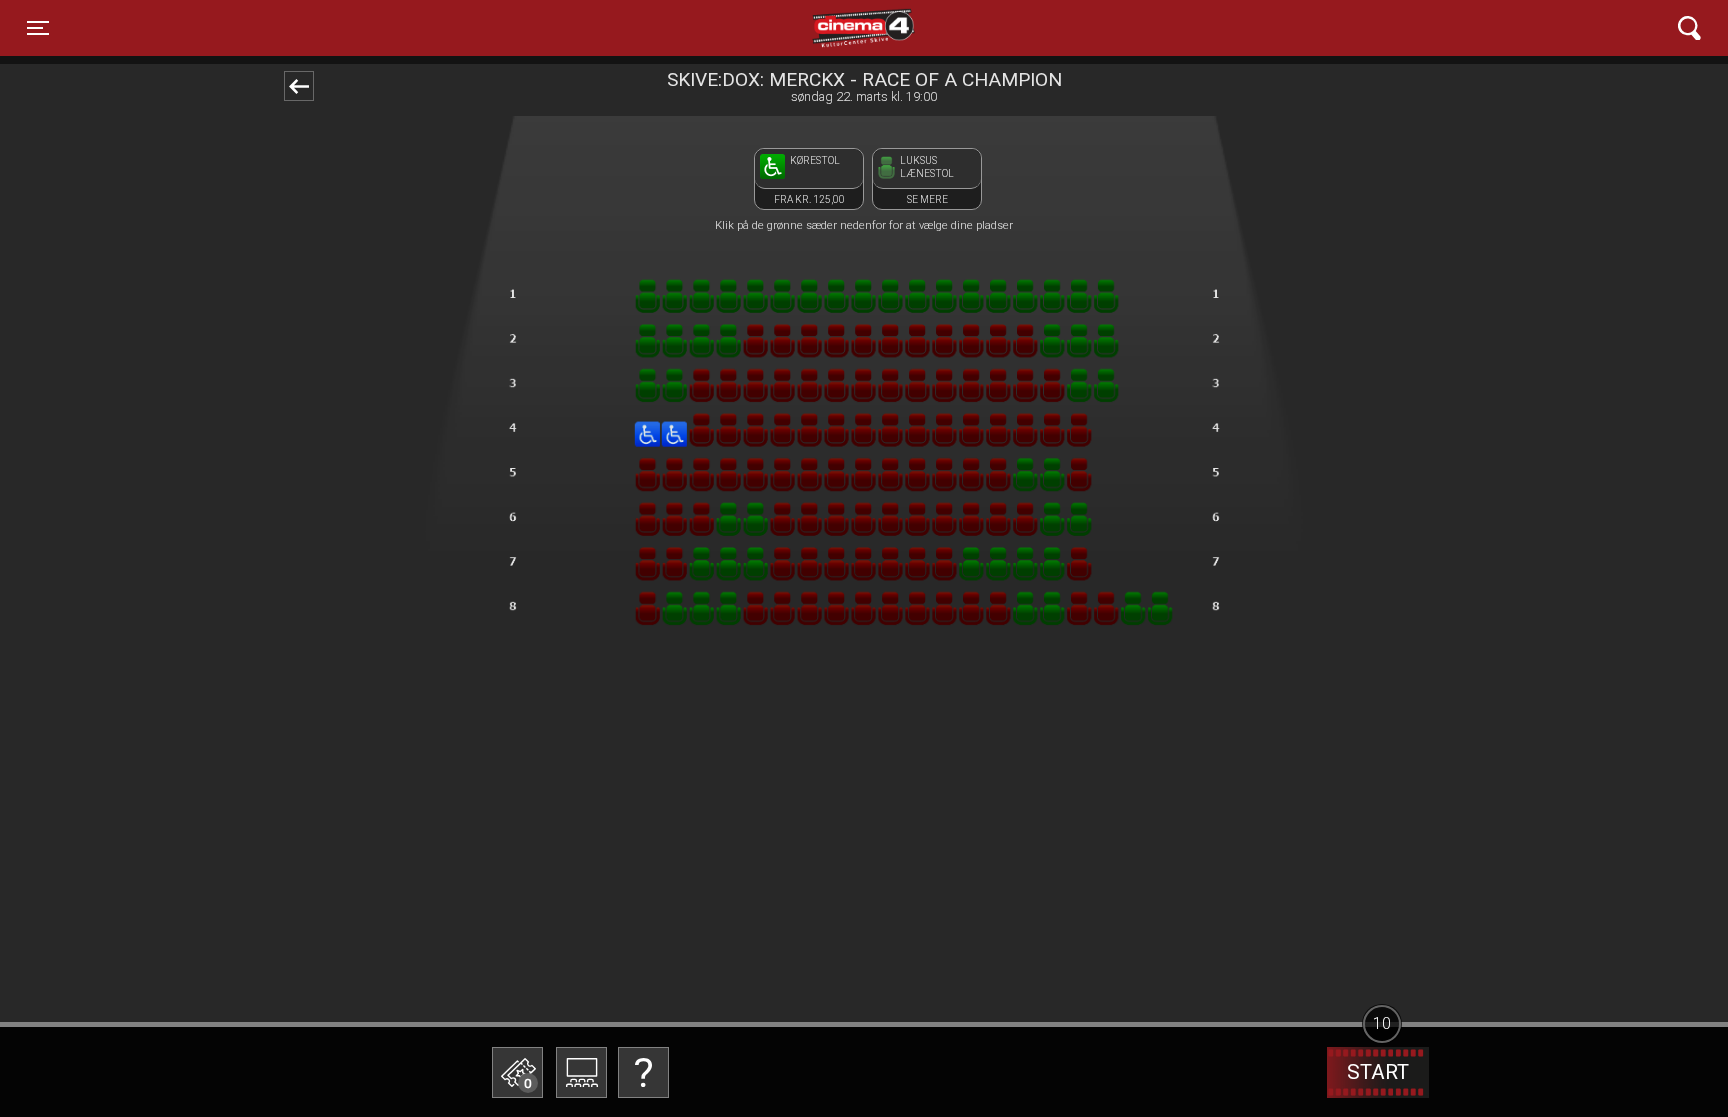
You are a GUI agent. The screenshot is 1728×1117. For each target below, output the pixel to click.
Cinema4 (828, 28)
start (1378, 1072)
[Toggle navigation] (1689, 28)
